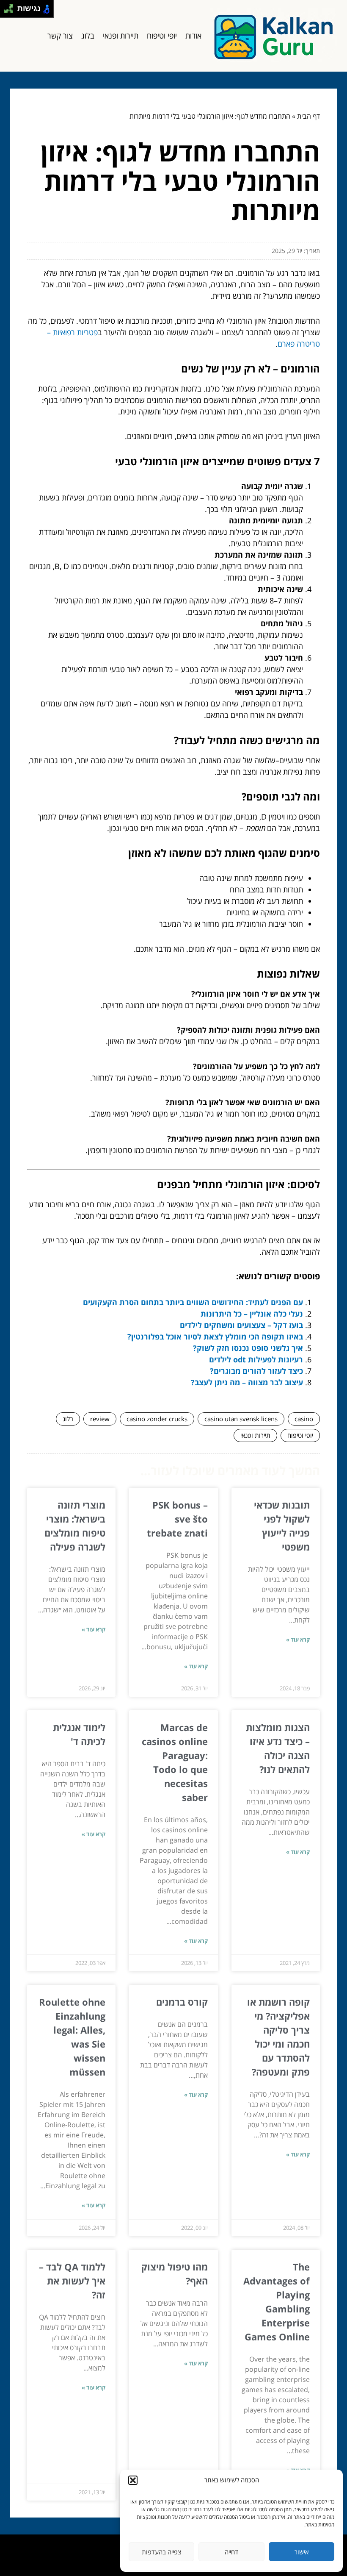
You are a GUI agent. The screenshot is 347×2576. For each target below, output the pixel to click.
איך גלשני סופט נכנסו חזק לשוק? (248, 1348)
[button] (133, 2480)
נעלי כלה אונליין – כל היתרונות (252, 1314)
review (100, 1419)
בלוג (88, 36)
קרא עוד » (298, 1640)
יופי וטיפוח (162, 36)
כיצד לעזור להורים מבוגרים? (256, 1371)
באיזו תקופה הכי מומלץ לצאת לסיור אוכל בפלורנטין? (215, 1337)
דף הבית (308, 116)
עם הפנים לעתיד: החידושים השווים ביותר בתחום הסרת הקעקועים (193, 1302)
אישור (302, 2552)
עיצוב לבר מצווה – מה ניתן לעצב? (247, 1382)
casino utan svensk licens (241, 1419)
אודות (193, 36)
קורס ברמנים (182, 2002)
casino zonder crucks (157, 1419)
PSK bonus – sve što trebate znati (177, 1519)
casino (304, 1419)
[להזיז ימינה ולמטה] (11, 11)
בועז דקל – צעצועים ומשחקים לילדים (241, 1325)
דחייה (231, 2552)
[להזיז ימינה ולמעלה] (11, 7)
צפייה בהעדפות (161, 2552)
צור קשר (60, 36)
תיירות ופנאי (121, 36)
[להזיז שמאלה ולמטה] (7, 11)
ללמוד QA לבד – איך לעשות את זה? (72, 2281)
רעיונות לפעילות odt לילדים (256, 1359)
